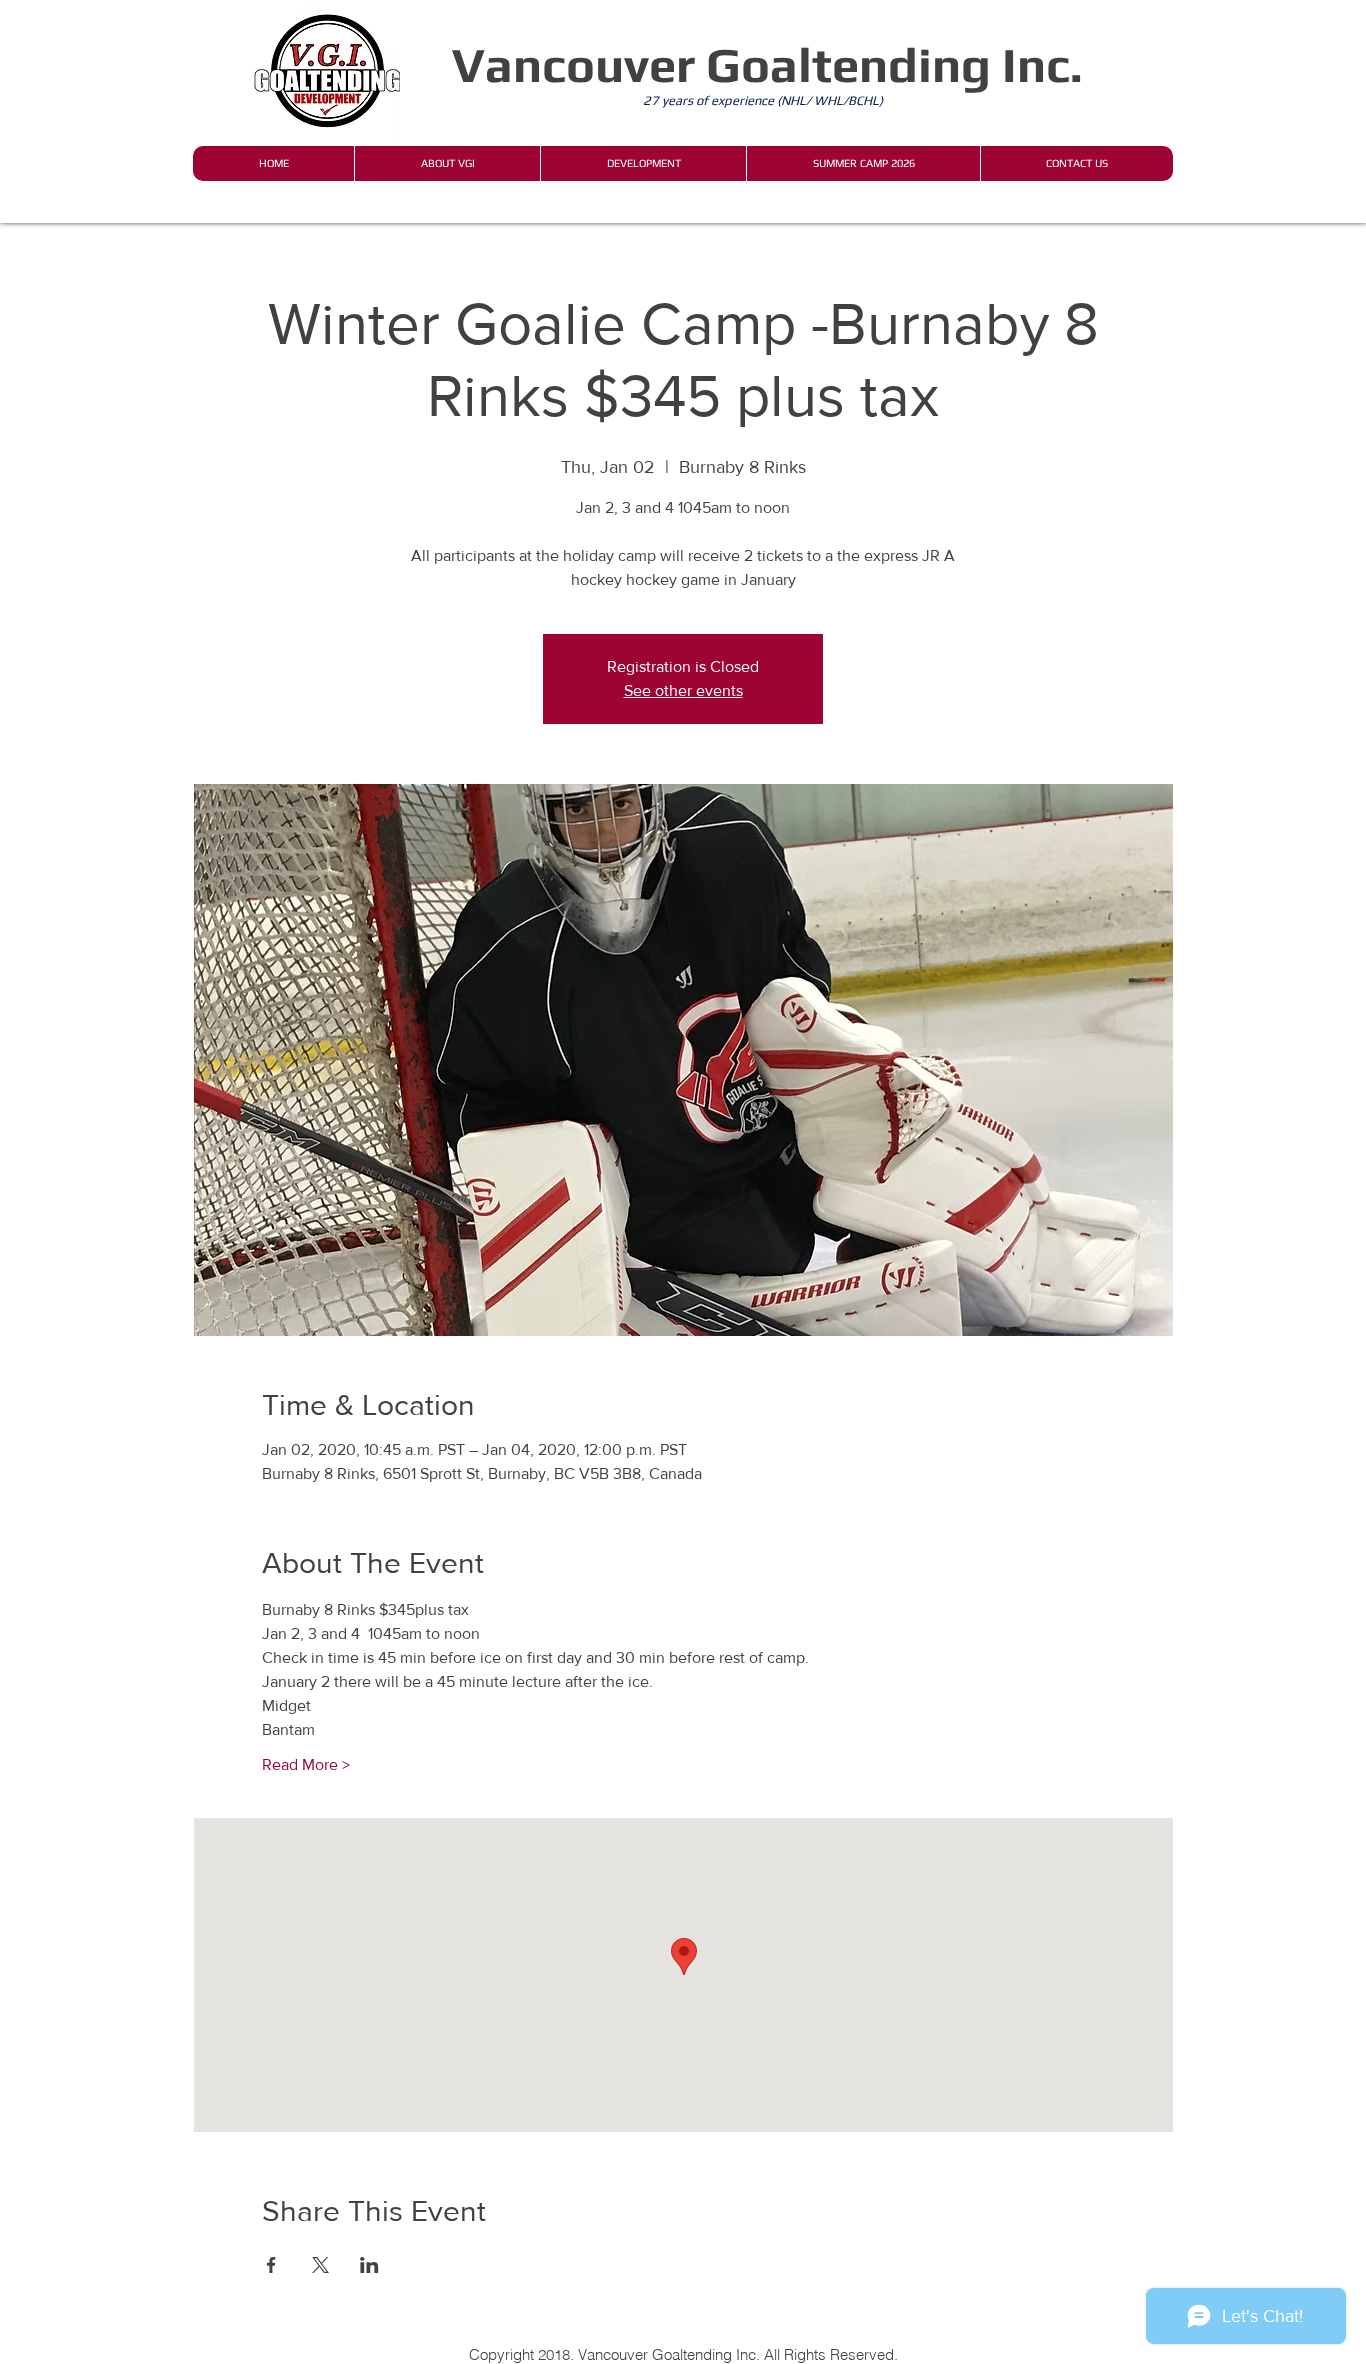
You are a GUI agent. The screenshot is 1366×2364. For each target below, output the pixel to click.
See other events (683, 690)
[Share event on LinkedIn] (369, 2265)
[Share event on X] (320, 2265)
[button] (447, 163)
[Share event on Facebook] (271, 2265)
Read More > (306, 1764)
